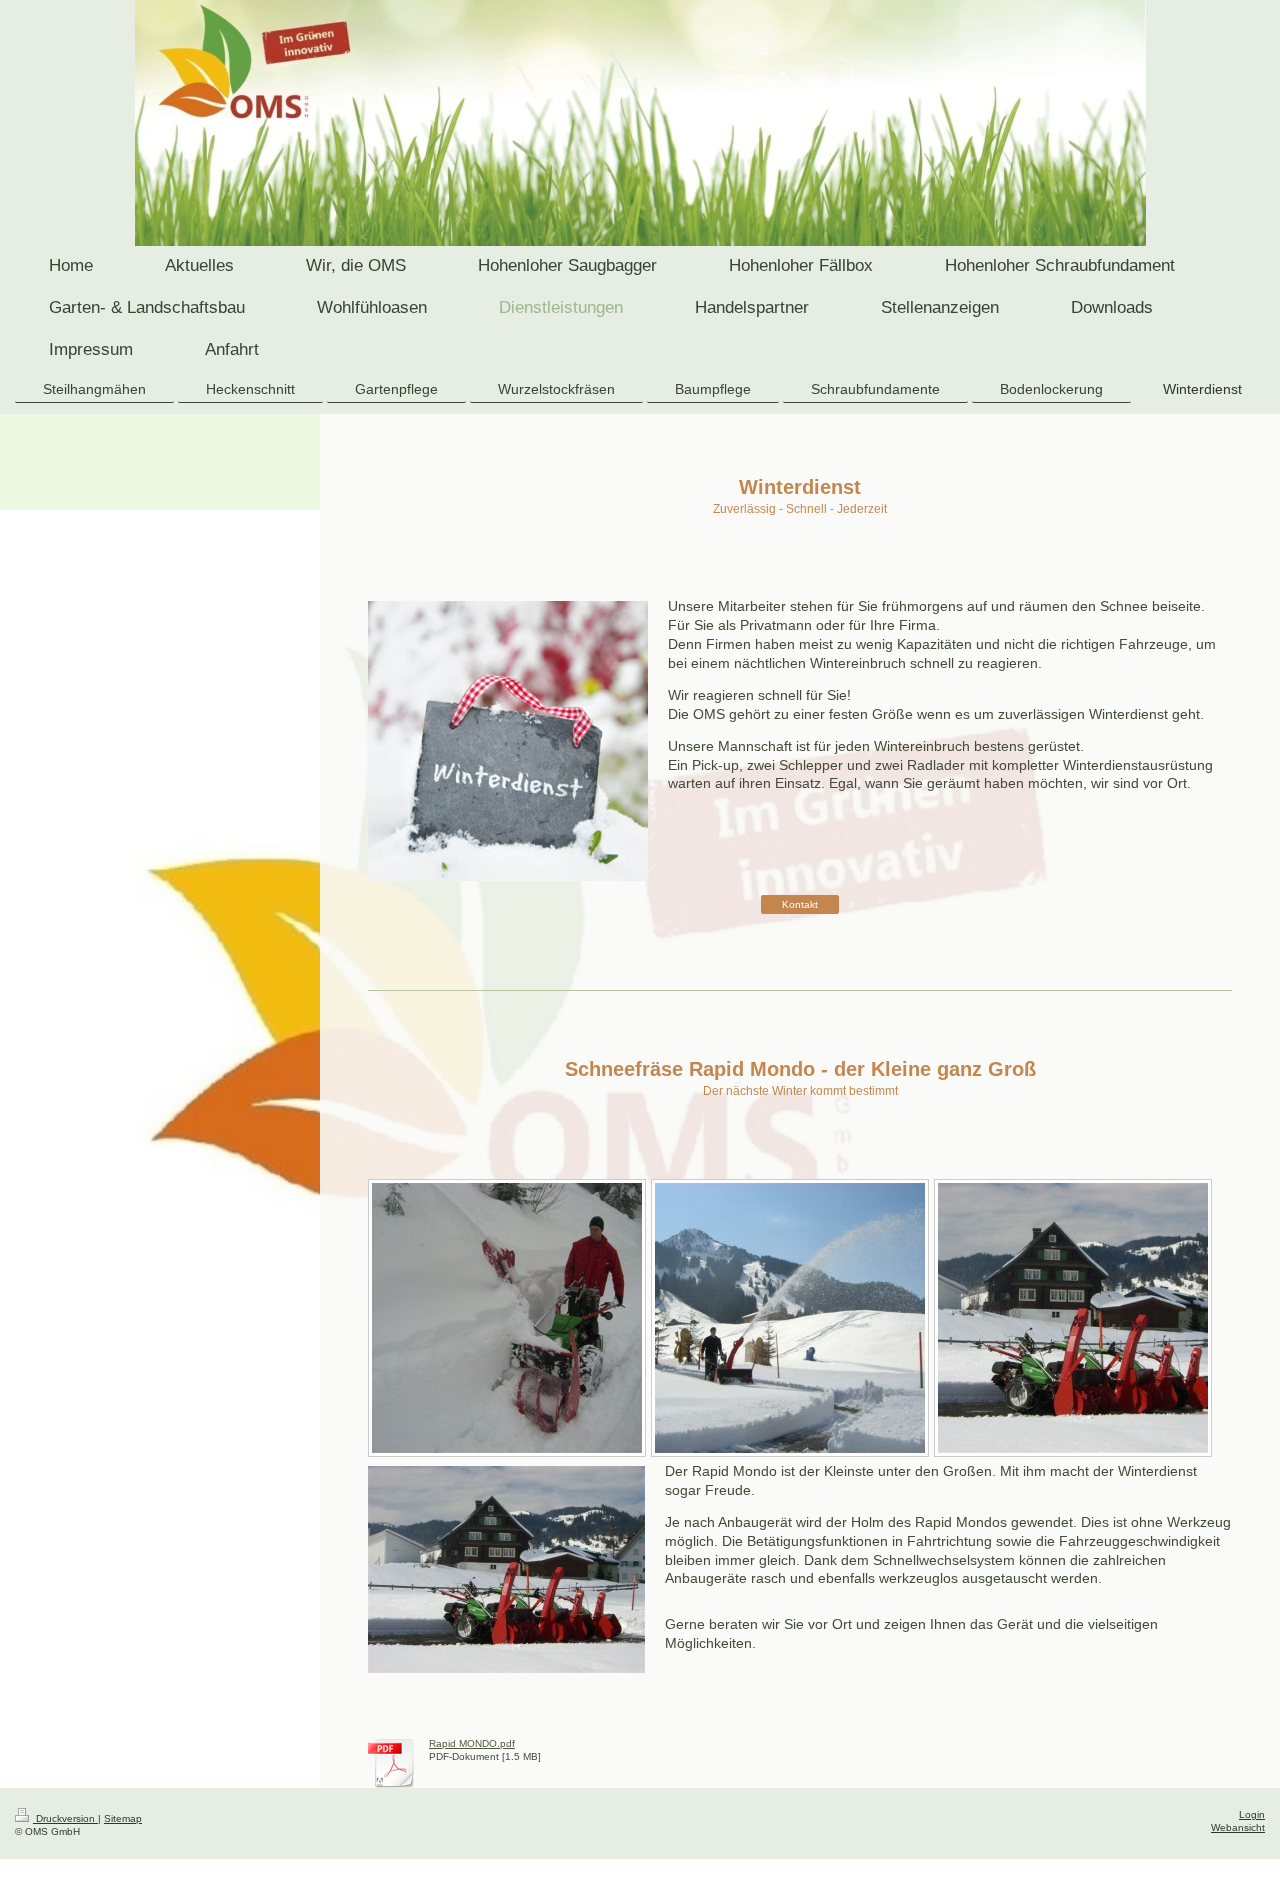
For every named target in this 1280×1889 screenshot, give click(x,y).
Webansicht (1238, 1827)
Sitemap (123, 1818)
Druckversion (65, 1818)
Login (1252, 1814)
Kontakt (800, 904)
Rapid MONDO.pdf (472, 1743)
